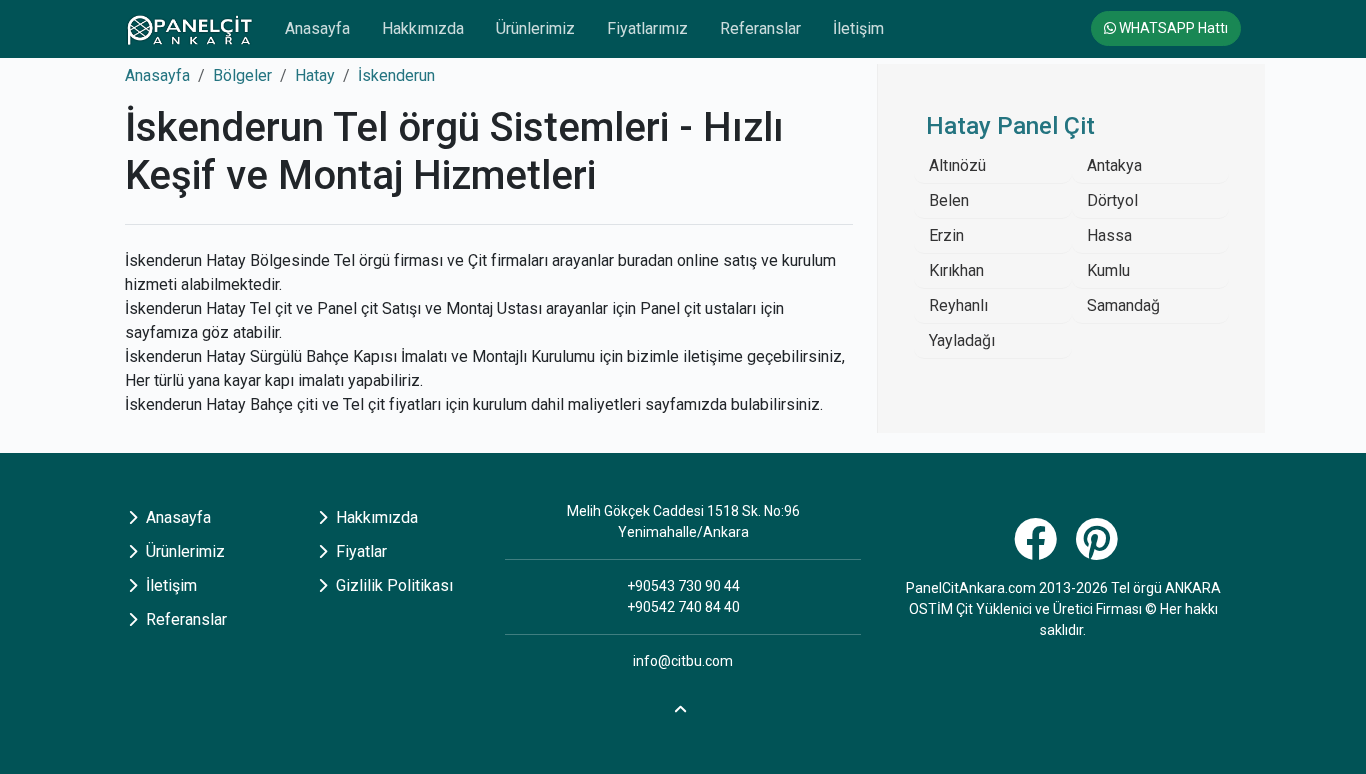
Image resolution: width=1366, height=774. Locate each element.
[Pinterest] (1099, 550)
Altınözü (957, 165)
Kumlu (1108, 270)
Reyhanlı (958, 305)
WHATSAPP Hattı (1172, 28)
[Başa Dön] (683, 706)
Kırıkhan (956, 270)
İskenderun (396, 75)
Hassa (1109, 235)
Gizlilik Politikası (392, 585)
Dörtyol (1112, 200)
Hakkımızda (423, 28)
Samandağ (1123, 305)
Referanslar (760, 28)
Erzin (946, 235)
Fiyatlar (359, 551)
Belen (949, 200)
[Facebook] (1038, 550)
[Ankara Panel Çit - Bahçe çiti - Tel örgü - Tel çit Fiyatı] (189, 29)
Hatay (315, 75)
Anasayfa (317, 28)
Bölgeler (242, 75)
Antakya (1114, 165)
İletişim (858, 28)
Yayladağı (962, 340)
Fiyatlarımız (647, 28)
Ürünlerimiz (535, 28)
